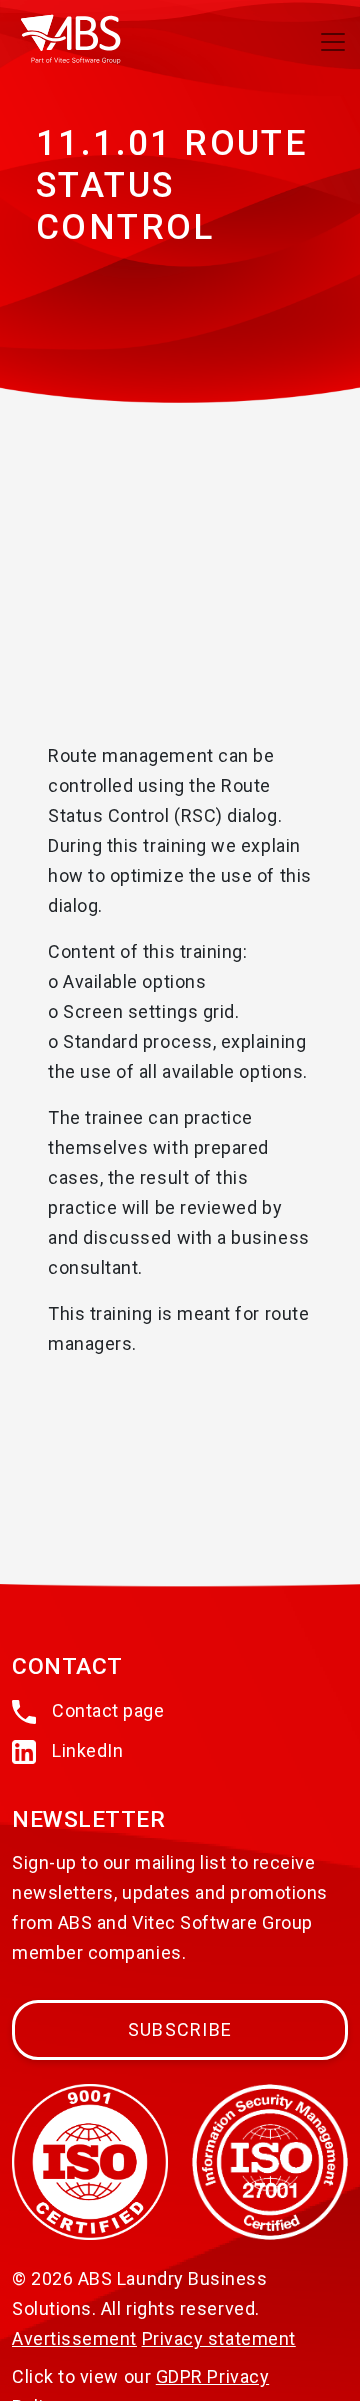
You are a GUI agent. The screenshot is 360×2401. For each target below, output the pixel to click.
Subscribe (180, 2029)
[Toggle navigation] (333, 42)
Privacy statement (219, 2338)
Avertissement (74, 2338)
